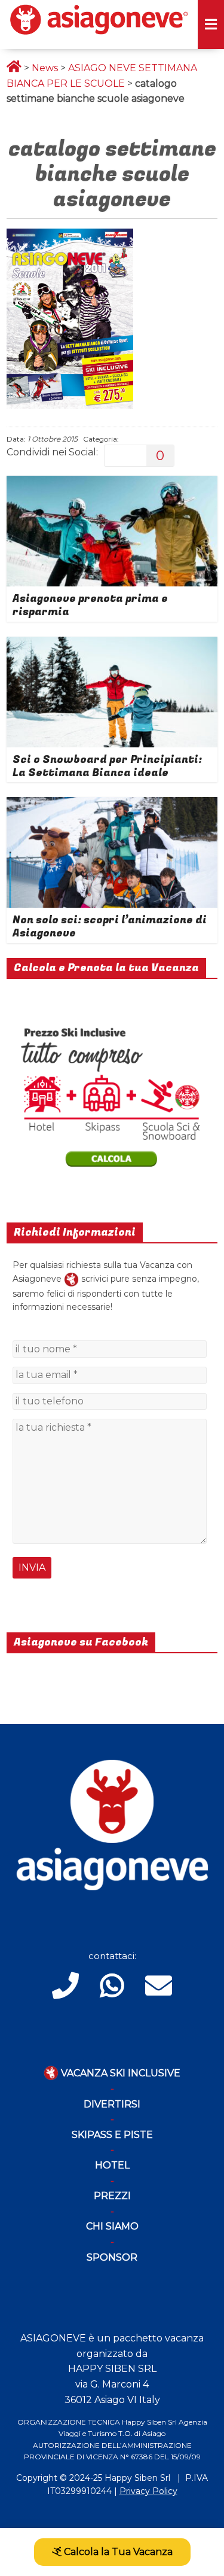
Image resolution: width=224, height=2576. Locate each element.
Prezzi (112, 2196)
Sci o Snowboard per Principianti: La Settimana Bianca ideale (107, 766)
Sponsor (112, 2257)
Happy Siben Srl (137, 2478)
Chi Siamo (112, 2226)
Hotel (112, 2165)
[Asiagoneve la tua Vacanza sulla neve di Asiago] (71, 1279)
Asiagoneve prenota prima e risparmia (90, 605)
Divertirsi (112, 2104)
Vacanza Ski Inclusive (119, 2073)
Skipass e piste (112, 2135)
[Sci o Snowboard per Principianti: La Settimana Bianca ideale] (112, 644)
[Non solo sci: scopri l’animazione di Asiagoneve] (112, 805)
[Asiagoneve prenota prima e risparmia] (112, 483)
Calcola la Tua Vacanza (117, 2552)
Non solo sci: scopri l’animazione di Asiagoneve (110, 927)
